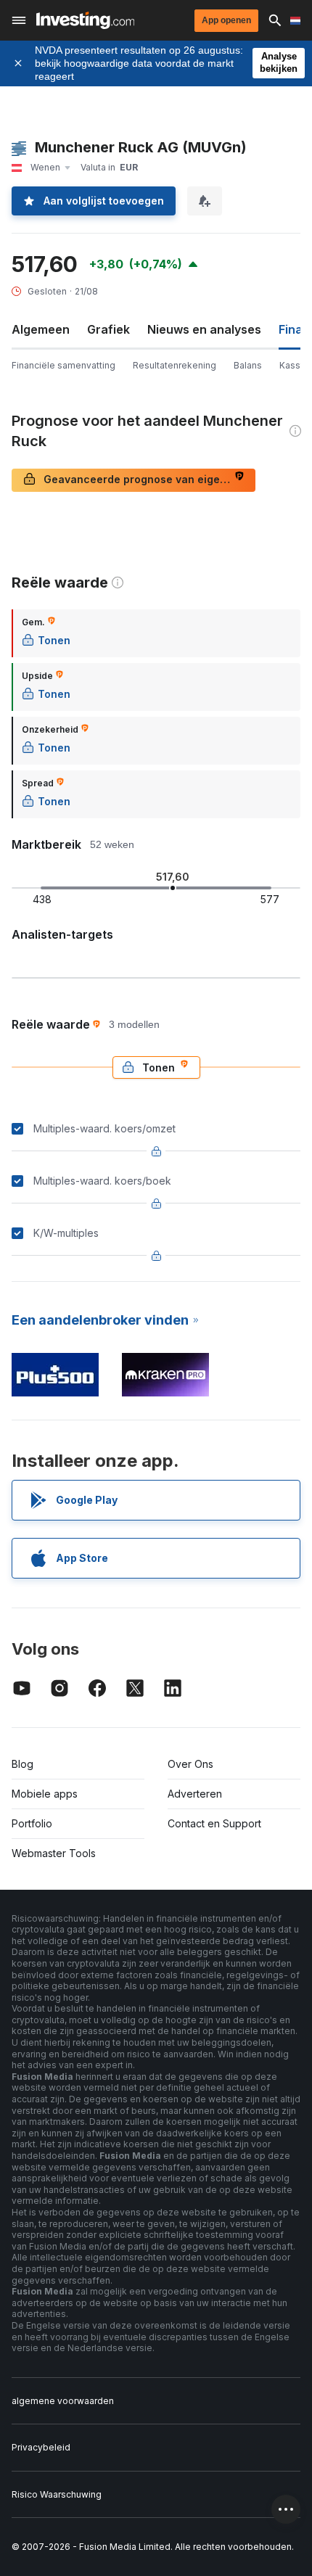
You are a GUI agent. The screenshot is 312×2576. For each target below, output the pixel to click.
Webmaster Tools (54, 1853)
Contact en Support (214, 1823)
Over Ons (190, 1764)
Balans (248, 365)
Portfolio (32, 1823)
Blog (22, 1764)
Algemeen (41, 329)
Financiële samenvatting (63, 365)
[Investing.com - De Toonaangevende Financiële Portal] (85, 20)
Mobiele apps (45, 1794)
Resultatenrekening (175, 365)
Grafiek (108, 329)
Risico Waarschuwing (57, 2494)
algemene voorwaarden (63, 2401)
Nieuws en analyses (204, 329)
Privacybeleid (41, 2447)
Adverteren (195, 1794)
